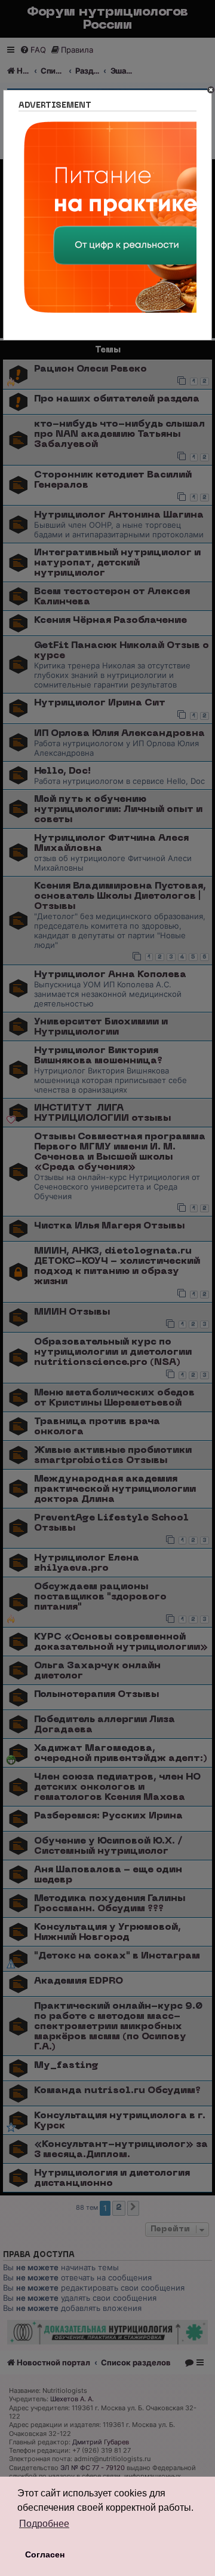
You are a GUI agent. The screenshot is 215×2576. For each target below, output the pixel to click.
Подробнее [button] (44, 2524)
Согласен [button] (45, 2554)
